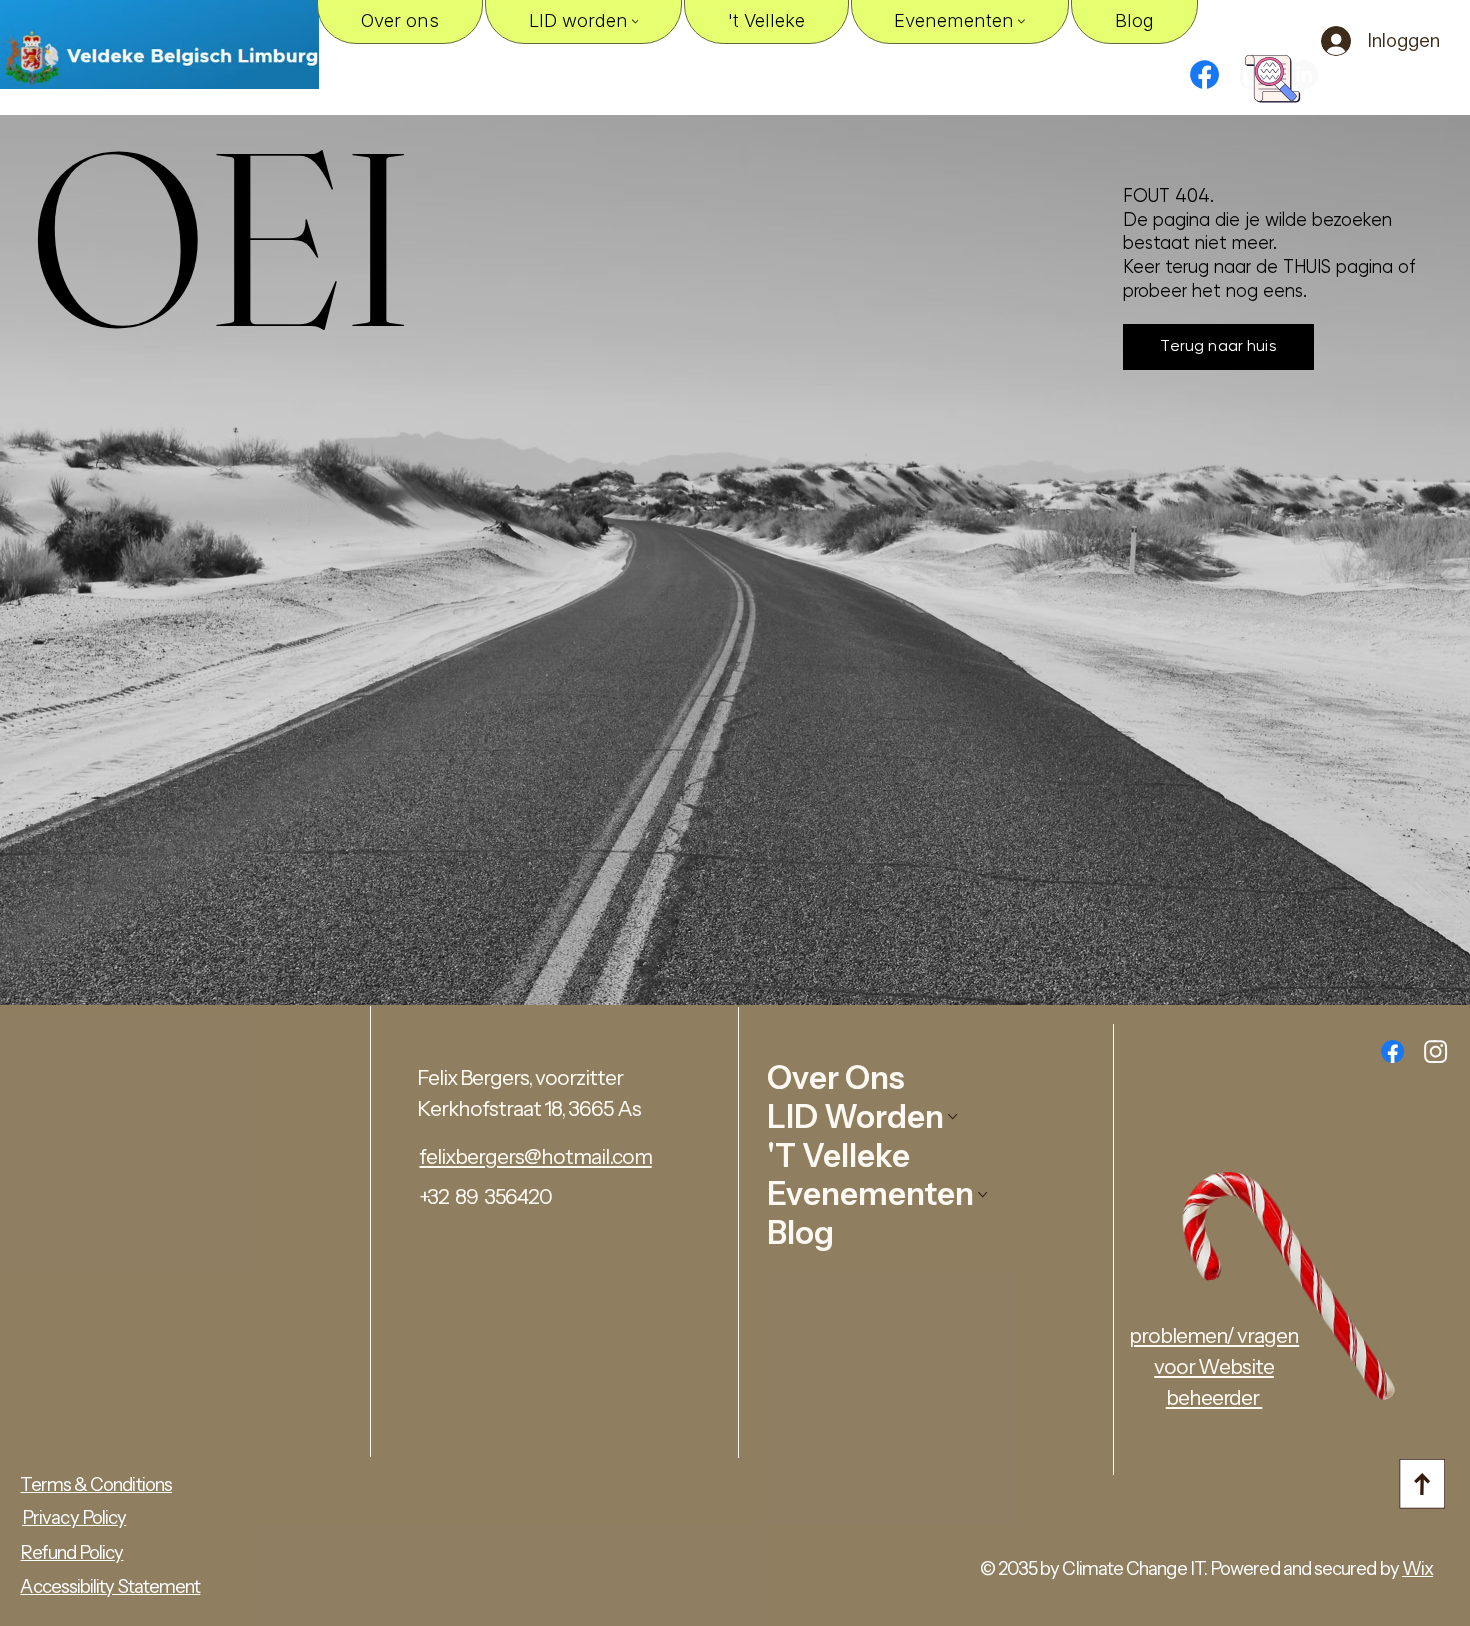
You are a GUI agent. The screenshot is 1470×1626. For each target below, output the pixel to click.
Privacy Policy (74, 1517)
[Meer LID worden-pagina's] (635, 21)
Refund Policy (71, 1552)
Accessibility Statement (110, 1586)
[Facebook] (1204, 74)
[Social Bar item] (1435, 1051)
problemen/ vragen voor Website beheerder (1214, 1366)
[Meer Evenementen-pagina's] (1021, 21)
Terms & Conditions (95, 1484)
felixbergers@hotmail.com (535, 1156)
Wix (1417, 1568)
